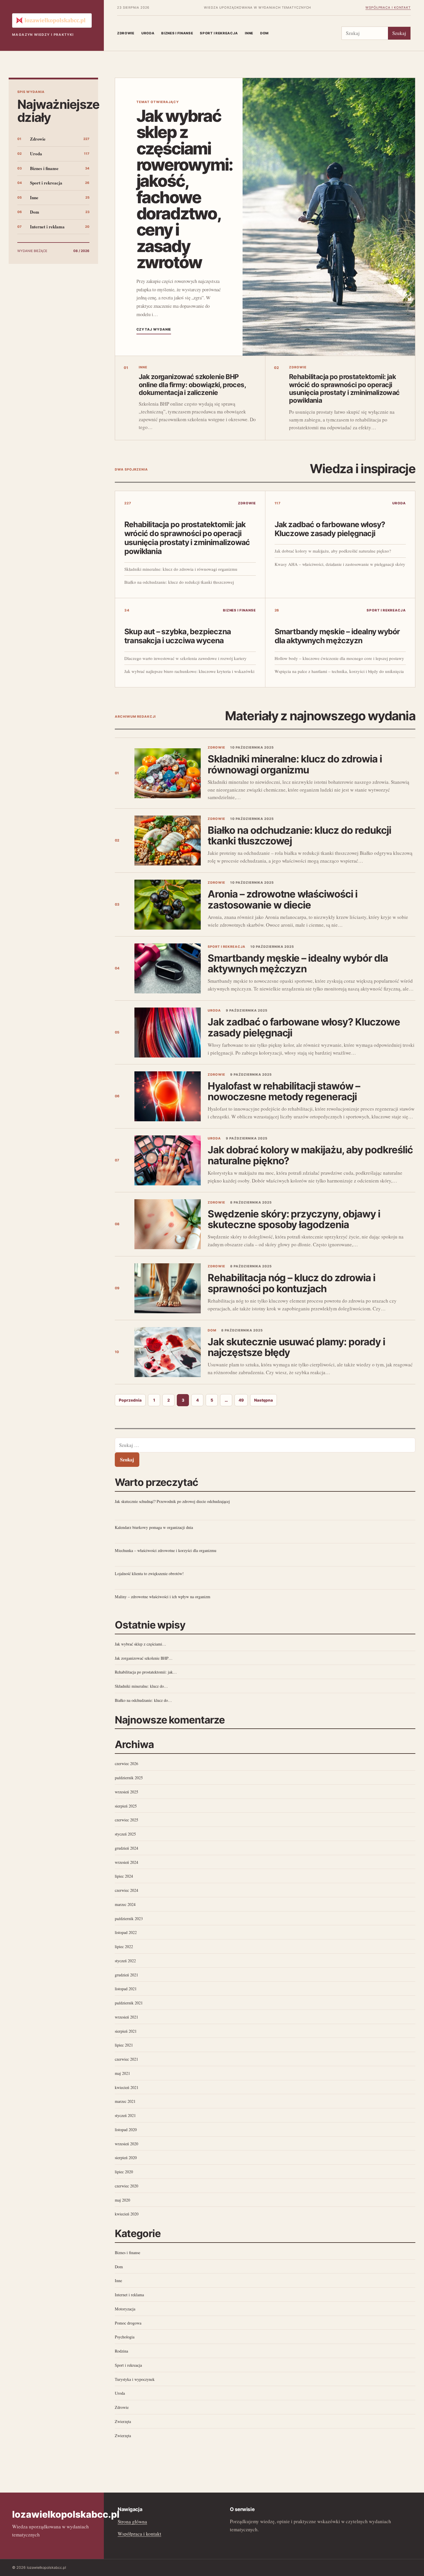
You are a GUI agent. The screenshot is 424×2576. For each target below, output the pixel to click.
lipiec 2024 (124, 1876)
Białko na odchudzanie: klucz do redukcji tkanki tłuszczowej (179, 582)
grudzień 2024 (126, 1848)
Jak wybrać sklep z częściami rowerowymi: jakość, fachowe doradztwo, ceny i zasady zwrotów (185, 189)
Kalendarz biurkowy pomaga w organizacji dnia (154, 1527)
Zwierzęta (123, 2421)
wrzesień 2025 (126, 1792)
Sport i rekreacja (219, 33)
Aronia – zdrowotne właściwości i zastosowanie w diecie (283, 899)
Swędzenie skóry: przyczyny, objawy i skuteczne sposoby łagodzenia (294, 1219)
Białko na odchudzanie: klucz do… (143, 1700)
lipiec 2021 (124, 2045)
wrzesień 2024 (126, 1862)
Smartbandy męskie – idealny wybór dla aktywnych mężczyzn (337, 636)
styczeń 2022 (125, 1961)
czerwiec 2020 (126, 2186)
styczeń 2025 (125, 1834)
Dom (264, 33)
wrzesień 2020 (126, 2144)
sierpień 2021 (126, 2031)
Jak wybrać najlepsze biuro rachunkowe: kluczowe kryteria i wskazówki (189, 671)
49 (241, 1400)
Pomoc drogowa (128, 2323)
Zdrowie (126, 33)
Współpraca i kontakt (388, 8)
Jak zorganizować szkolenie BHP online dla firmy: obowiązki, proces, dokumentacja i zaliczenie (192, 385)
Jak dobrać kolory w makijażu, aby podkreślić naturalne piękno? (333, 551)
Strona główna (132, 2522)
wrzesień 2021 (126, 2017)
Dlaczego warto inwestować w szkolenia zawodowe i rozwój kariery (185, 658)
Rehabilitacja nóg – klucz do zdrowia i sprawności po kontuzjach (291, 1283)
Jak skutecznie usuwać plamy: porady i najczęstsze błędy (296, 1347)
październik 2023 (129, 1919)
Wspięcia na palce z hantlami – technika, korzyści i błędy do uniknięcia (339, 671)
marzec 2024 (125, 1904)
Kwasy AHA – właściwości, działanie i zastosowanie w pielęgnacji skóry (340, 564)
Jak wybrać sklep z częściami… (140, 1644)
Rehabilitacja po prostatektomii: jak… (146, 1672)
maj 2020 (122, 2200)
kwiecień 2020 (127, 2214)
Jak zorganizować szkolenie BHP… (144, 1658)
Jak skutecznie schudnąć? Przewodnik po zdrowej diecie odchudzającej (172, 1501)
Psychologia (125, 2337)
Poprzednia (130, 1400)
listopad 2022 (126, 1932)
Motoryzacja (125, 2309)
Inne (249, 33)
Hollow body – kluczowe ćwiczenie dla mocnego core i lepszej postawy (339, 658)
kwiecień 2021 (127, 2087)
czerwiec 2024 (126, 1890)
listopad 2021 (126, 1989)
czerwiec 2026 (126, 1763)
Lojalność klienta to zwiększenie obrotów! (149, 1574)
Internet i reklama (47, 227)
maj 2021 (122, 2073)
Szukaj (399, 33)
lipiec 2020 (124, 2172)
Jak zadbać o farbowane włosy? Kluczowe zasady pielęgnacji (330, 529)
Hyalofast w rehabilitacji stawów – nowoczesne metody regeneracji (284, 1091)
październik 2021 (129, 2003)
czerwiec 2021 (126, 2059)
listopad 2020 (126, 2130)
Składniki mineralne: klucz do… (141, 1686)
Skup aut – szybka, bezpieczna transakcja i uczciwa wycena (178, 636)
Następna (263, 1400)
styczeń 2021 (125, 2115)
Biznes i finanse (177, 33)
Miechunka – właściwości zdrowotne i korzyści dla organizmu (166, 1550)
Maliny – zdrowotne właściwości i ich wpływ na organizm (163, 1597)
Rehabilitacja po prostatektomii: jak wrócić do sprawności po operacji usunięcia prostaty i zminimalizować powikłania (344, 389)
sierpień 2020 (126, 2158)
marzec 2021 (125, 2101)
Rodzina (121, 2351)
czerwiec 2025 (126, 1820)
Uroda (148, 33)
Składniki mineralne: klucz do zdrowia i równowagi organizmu (181, 569)
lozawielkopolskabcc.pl (66, 2514)
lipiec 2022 (124, 1947)
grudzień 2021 (126, 1975)
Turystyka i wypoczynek (135, 2379)
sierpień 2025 (126, 1806)
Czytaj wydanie (154, 329)
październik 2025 (129, 1778)
